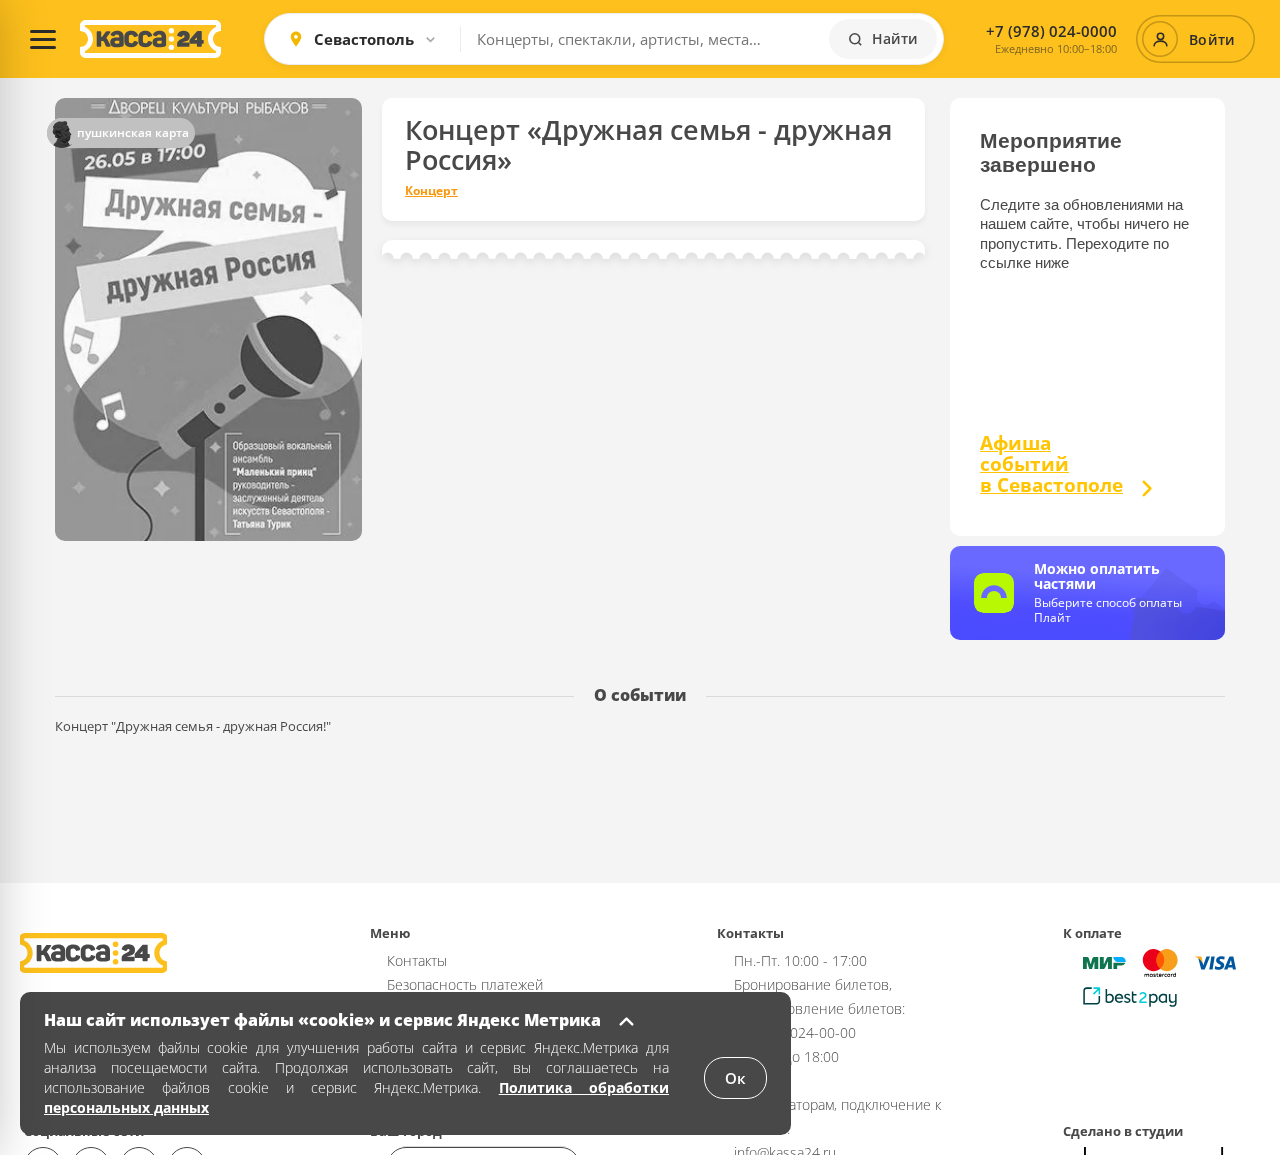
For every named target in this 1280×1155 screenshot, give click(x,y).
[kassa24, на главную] (150, 39)
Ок (735, 1078)
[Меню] (43, 39)
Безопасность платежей (465, 984)
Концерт (431, 191)
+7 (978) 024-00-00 (795, 1032)
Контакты (417, 960)
